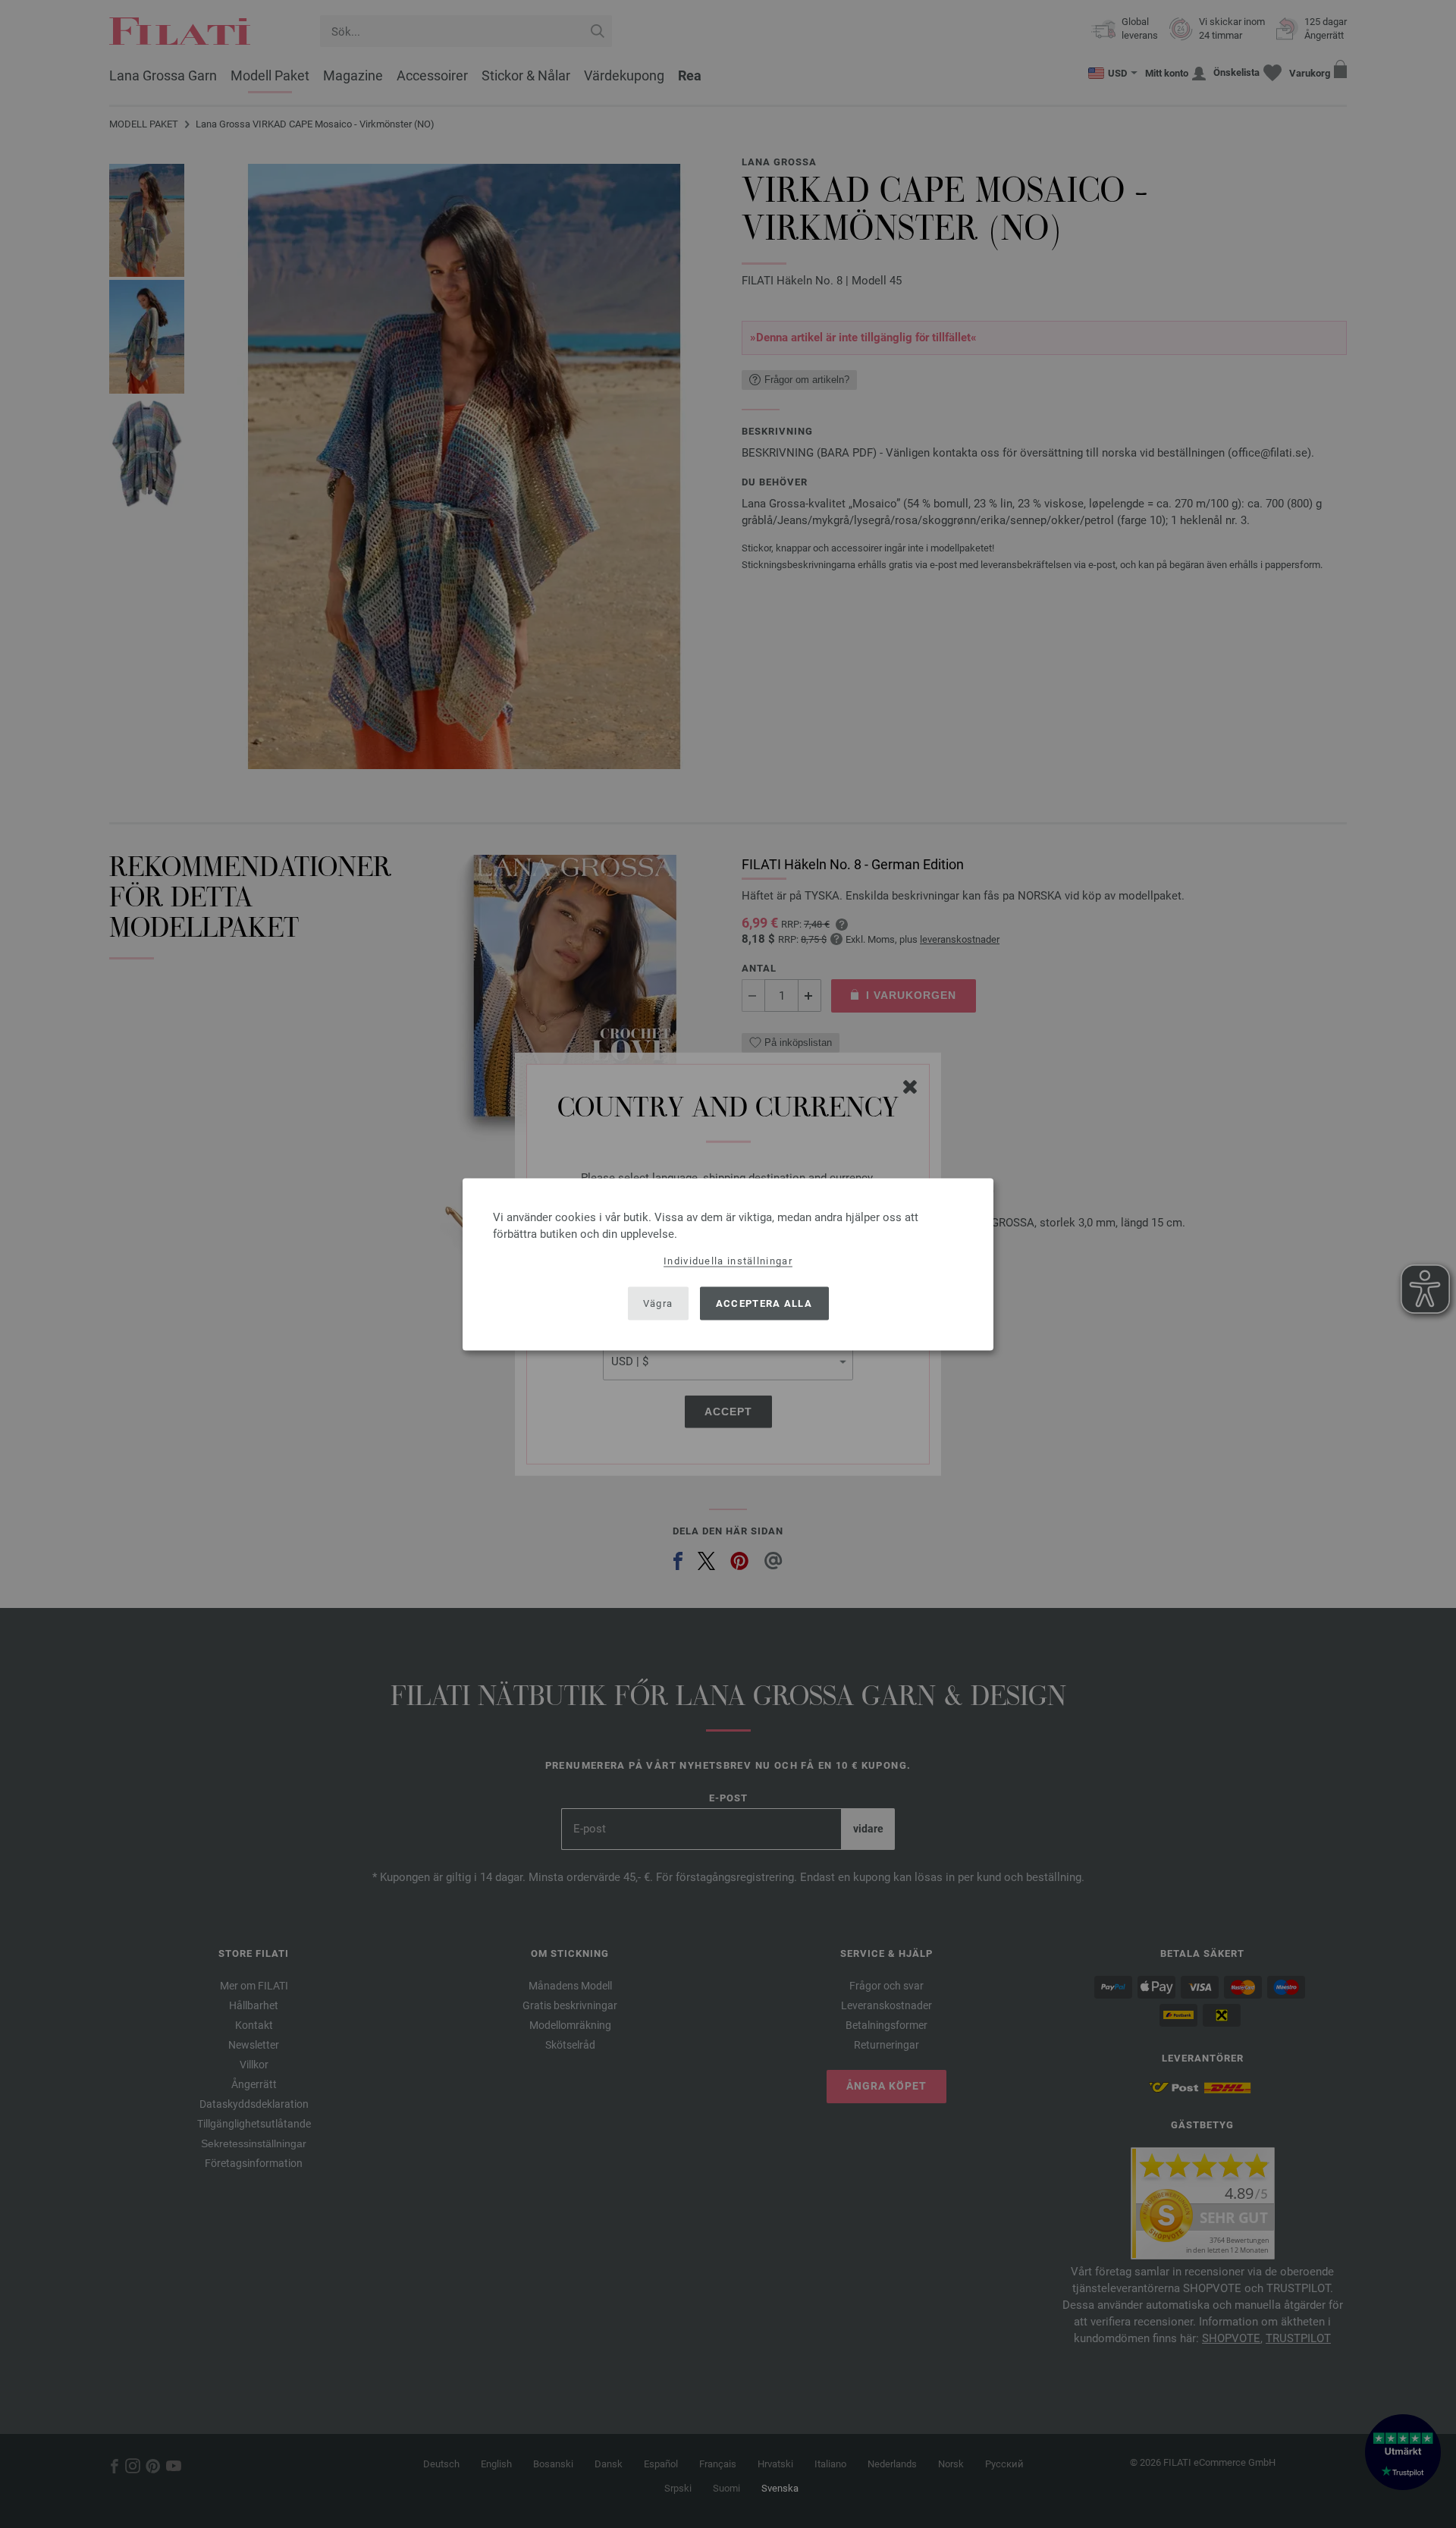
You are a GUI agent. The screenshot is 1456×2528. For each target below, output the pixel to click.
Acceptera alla (764, 1303)
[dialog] (728, 1264)
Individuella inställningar (728, 1260)
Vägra (658, 1303)
